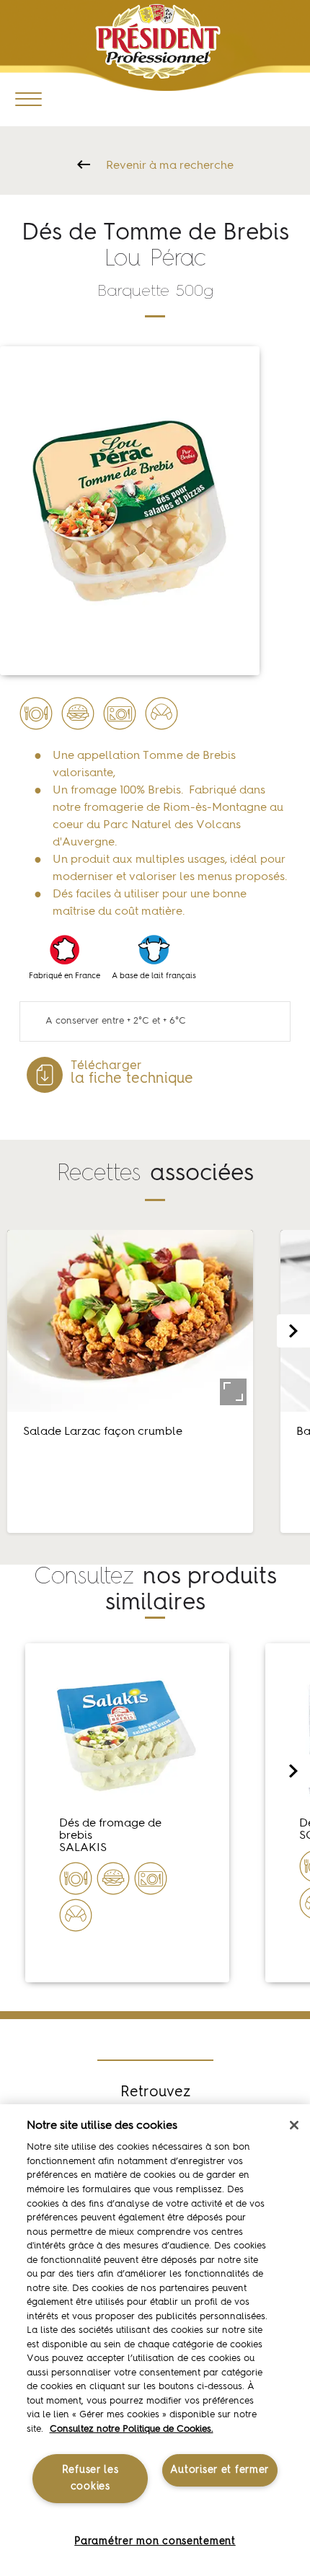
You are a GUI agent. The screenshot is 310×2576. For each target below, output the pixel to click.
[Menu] (28, 98)
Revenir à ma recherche (170, 166)
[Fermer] (294, 2125)
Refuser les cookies (90, 2478)
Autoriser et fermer (220, 2470)
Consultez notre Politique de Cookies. (132, 2429)
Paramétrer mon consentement (155, 2541)
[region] (155, 2340)
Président (158, 41)
